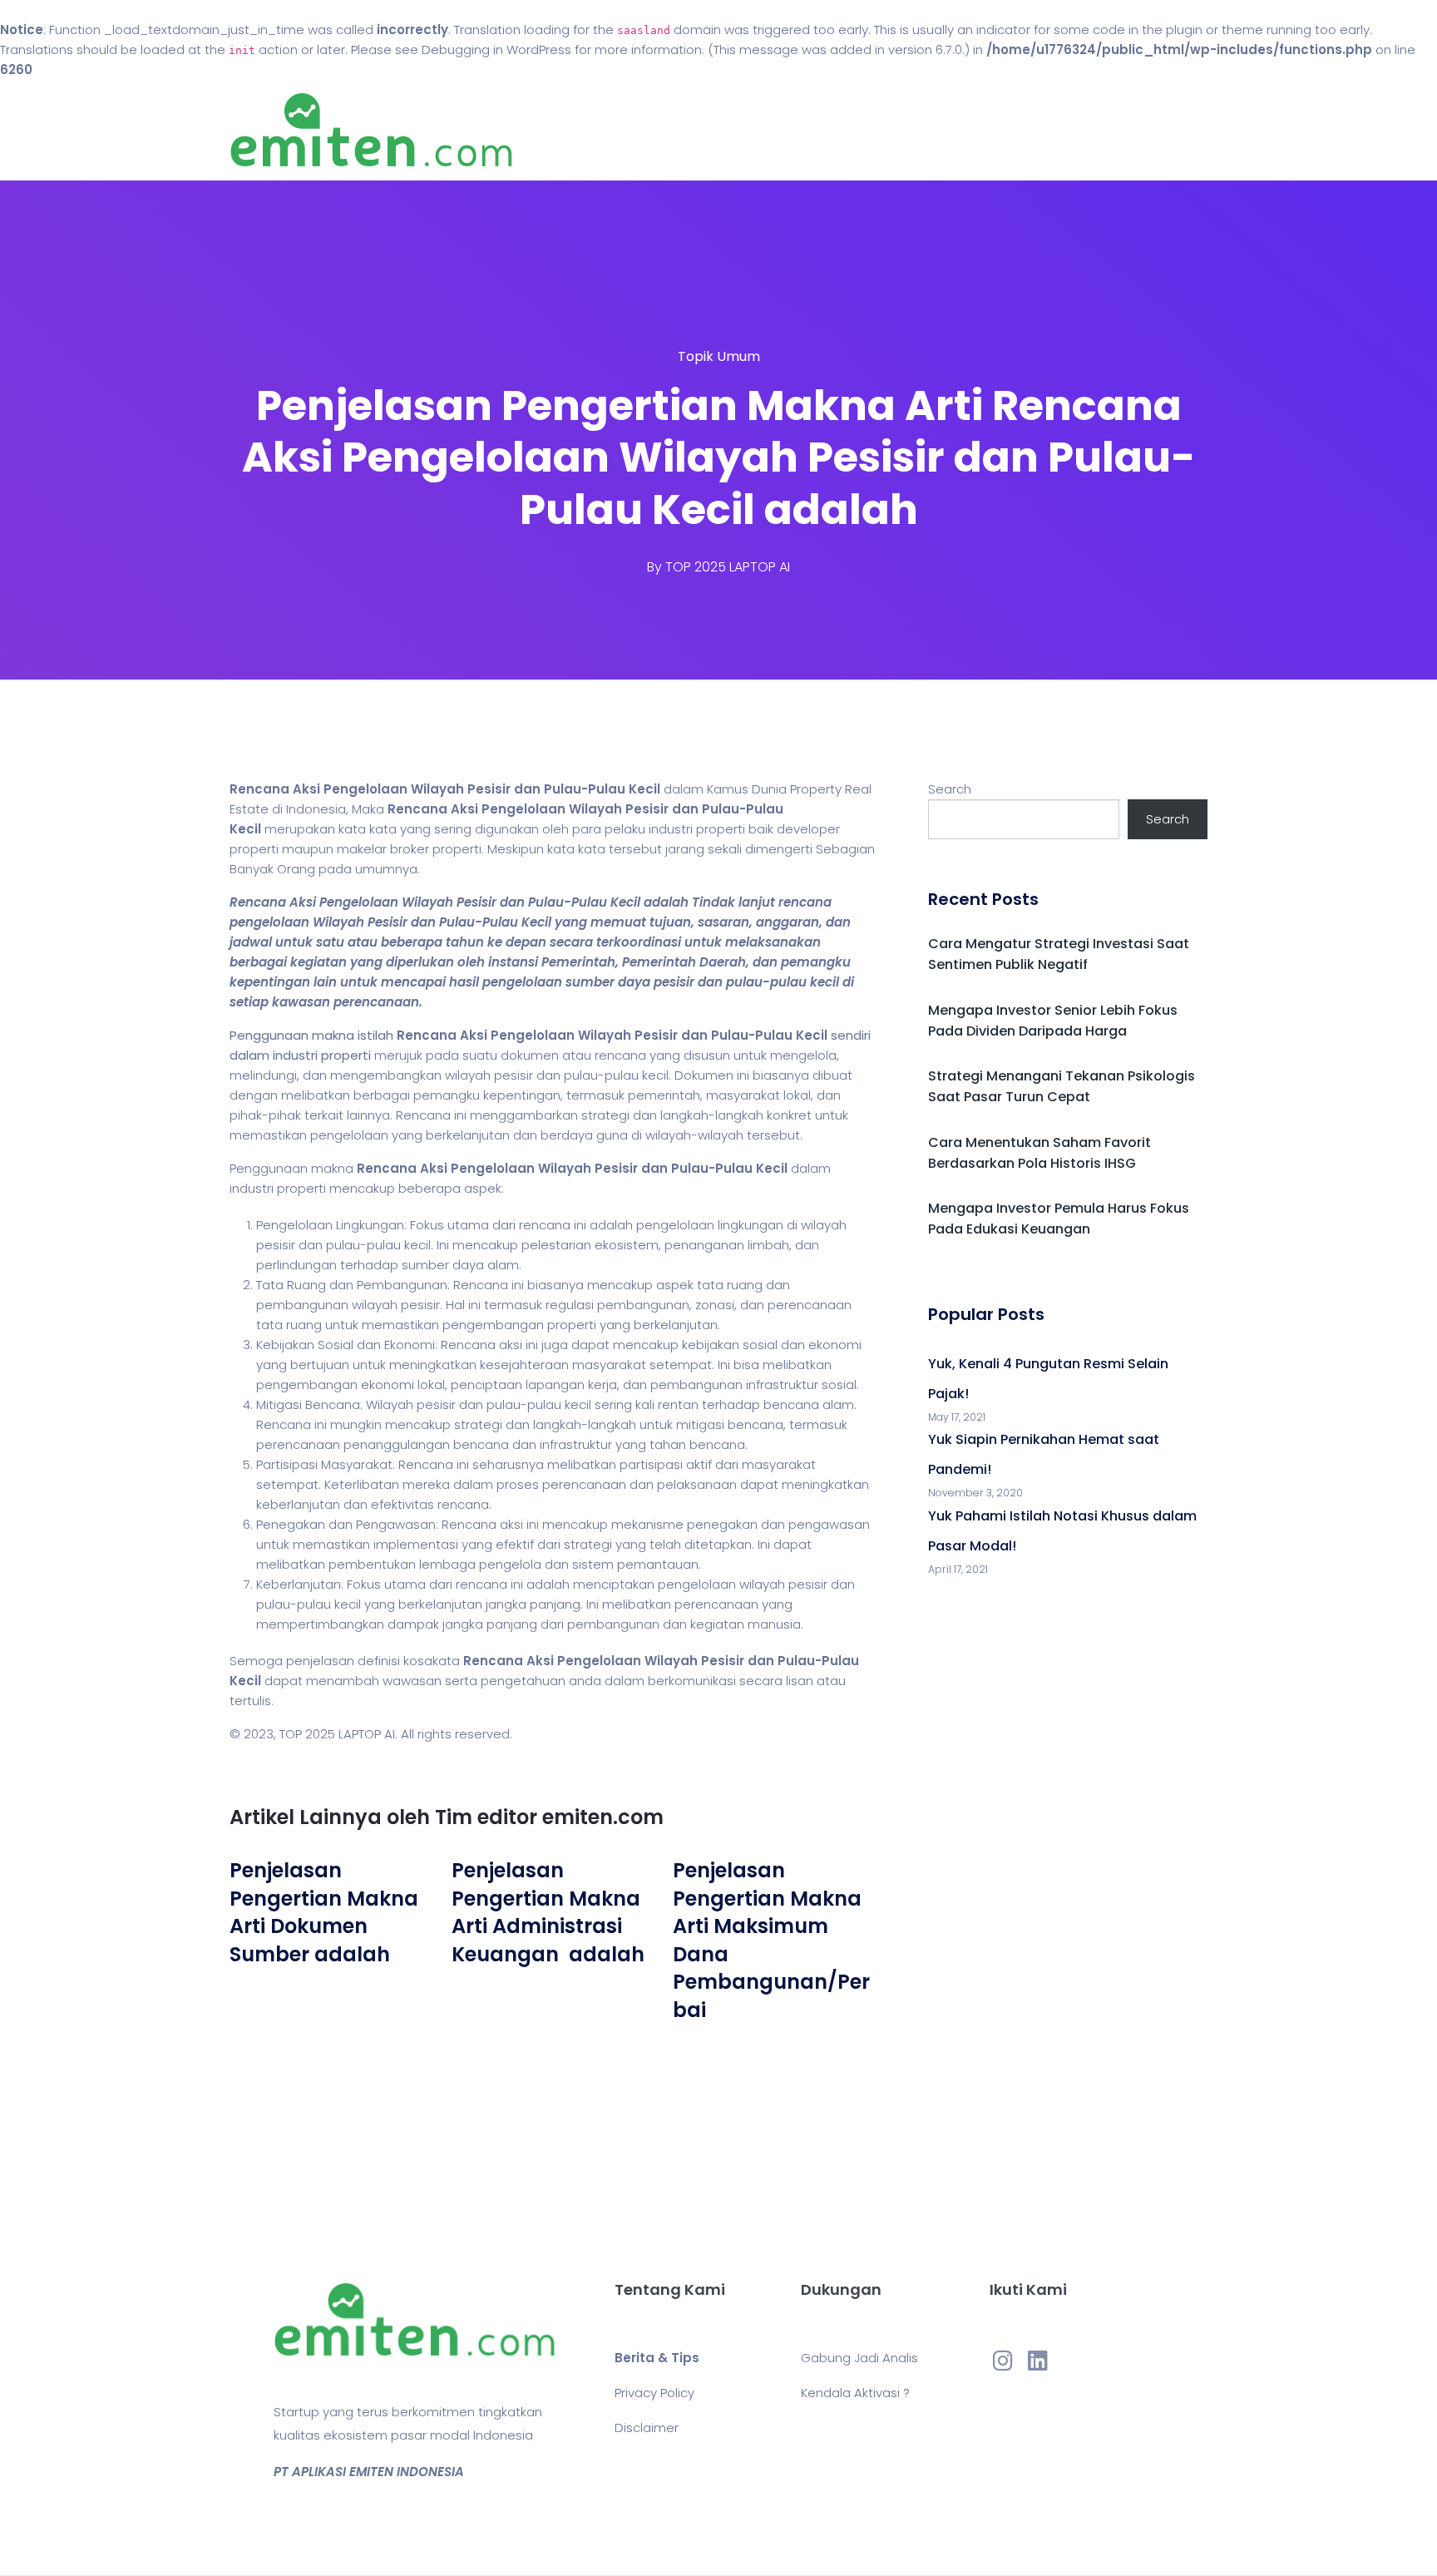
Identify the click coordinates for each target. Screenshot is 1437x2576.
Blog (742, 130)
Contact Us (834, 130)
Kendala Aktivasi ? (855, 2393)
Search (950, 789)
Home (668, 130)
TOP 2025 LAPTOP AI (728, 567)
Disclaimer (647, 2428)
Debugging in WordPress (496, 49)
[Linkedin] (1038, 2361)
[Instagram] (1003, 2361)
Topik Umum (719, 356)
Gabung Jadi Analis (859, 2358)
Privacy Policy (654, 2393)
